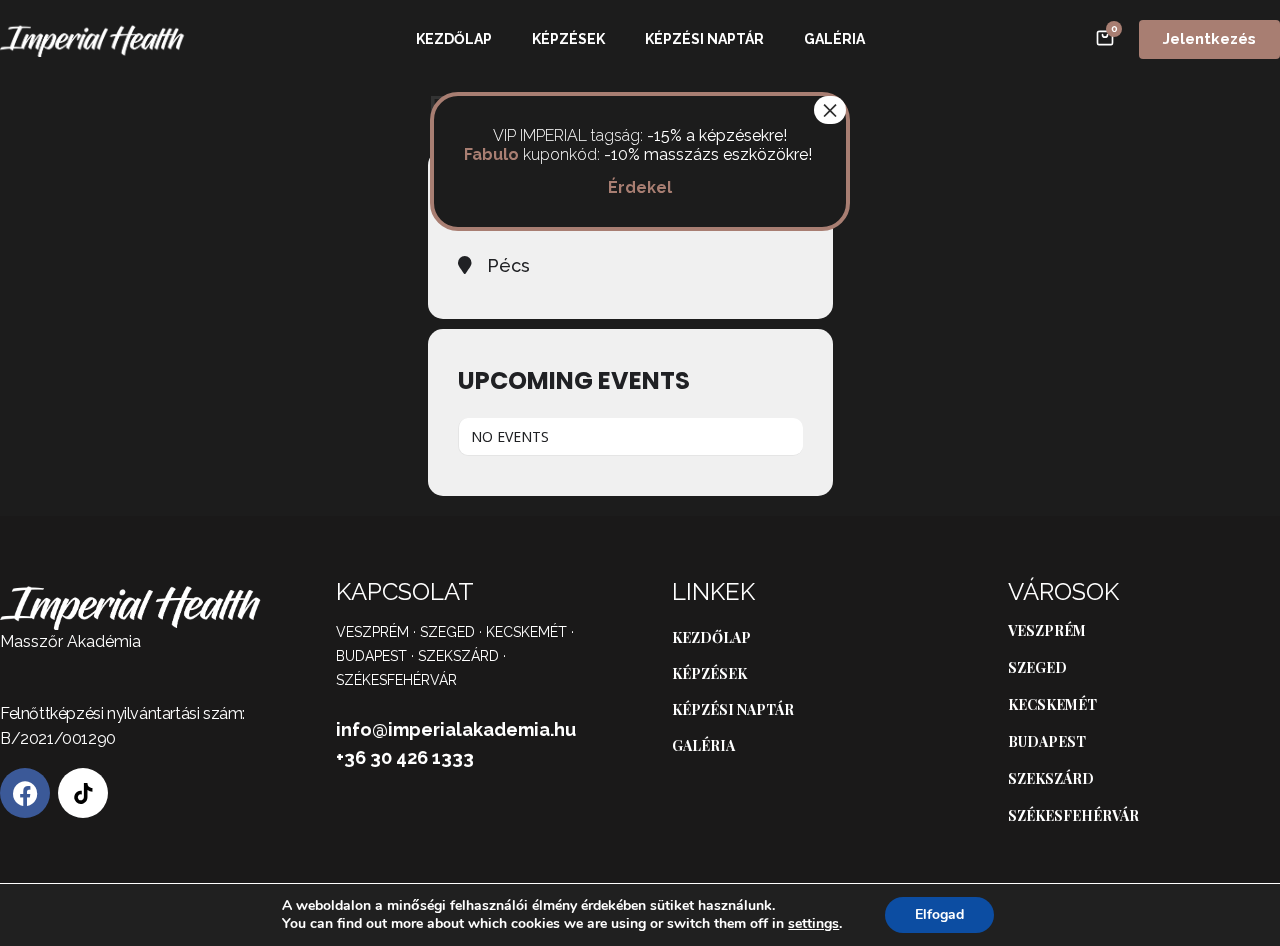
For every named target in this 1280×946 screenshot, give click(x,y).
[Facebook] (25, 793)
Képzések (568, 39)
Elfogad (939, 914)
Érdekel (640, 187)
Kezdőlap (454, 39)
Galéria (834, 39)
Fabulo (491, 154)
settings (813, 924)
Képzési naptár (704, 39)
